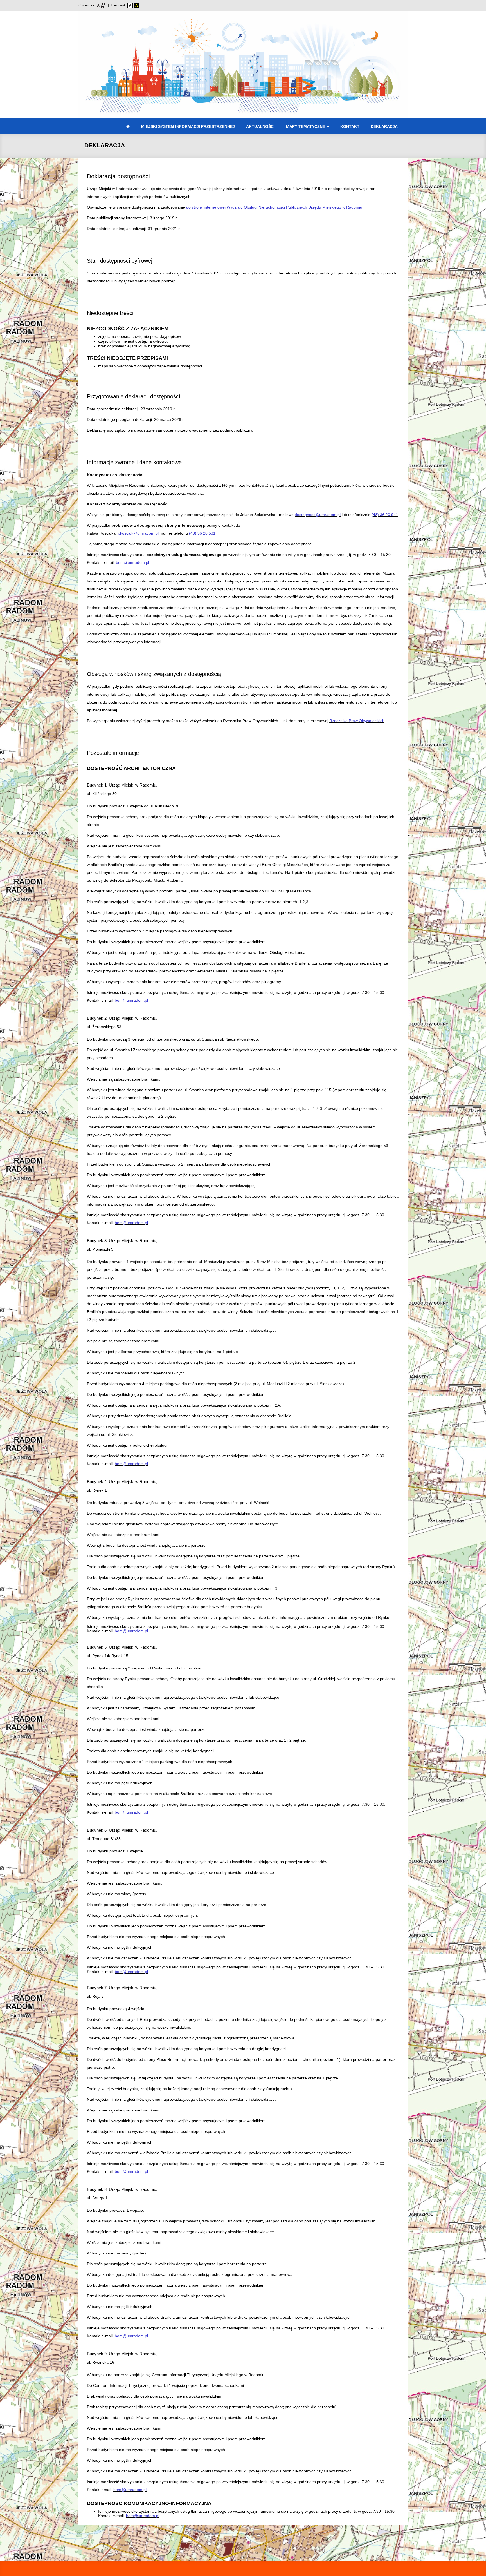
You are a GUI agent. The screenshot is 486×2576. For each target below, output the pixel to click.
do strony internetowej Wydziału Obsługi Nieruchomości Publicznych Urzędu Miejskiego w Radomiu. (275, 207)
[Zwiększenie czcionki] (104, 5)
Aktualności (260, 126)
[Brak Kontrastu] (131, 5)
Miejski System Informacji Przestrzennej (188, 126)
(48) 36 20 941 (385, 515)
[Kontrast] (137, 5)
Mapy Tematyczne (306, 126)
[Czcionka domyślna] (99, 5)
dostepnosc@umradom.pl (318, 515)
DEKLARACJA (384, 126)
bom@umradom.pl (132, 562)
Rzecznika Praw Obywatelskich (357, 721)
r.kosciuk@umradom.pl (138, 533)
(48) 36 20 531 (202, 533)
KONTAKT (350, 126)
